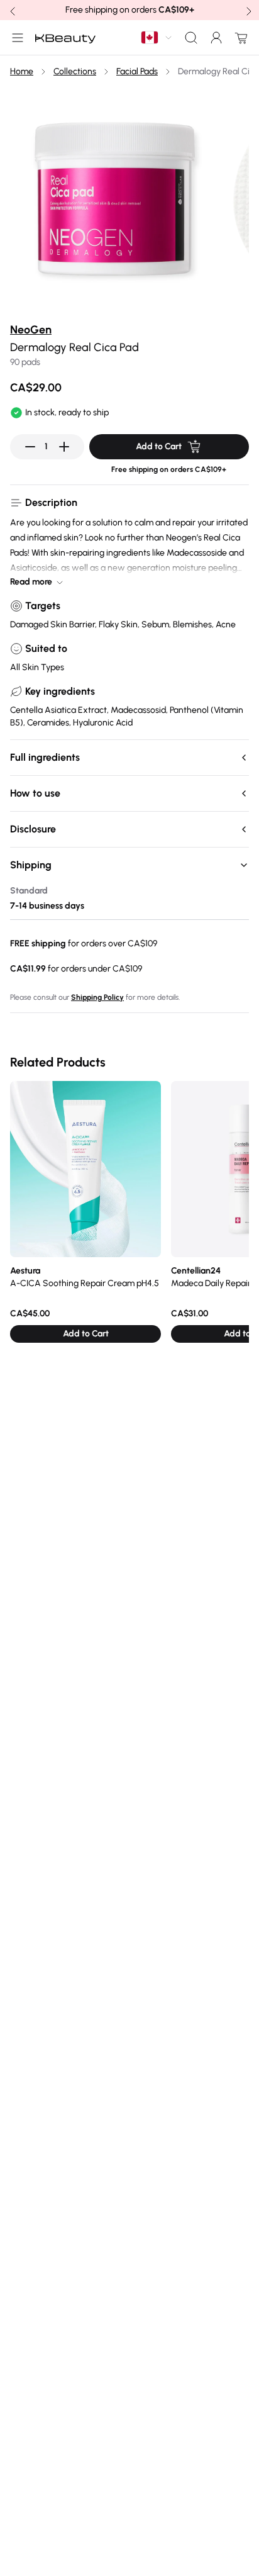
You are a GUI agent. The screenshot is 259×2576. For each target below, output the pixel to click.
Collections (75, 71)
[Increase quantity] (64, 447)
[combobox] (157, 37)
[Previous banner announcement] (11, 10)
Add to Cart (159, 446)
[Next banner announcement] (248, 10)
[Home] (65, 38)
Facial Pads (137, 71)
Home (22, 71)
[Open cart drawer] (239, 38)
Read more (31, 582)
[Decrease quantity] (30, 447)
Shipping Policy (97, 997)
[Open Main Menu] (15, 38)
